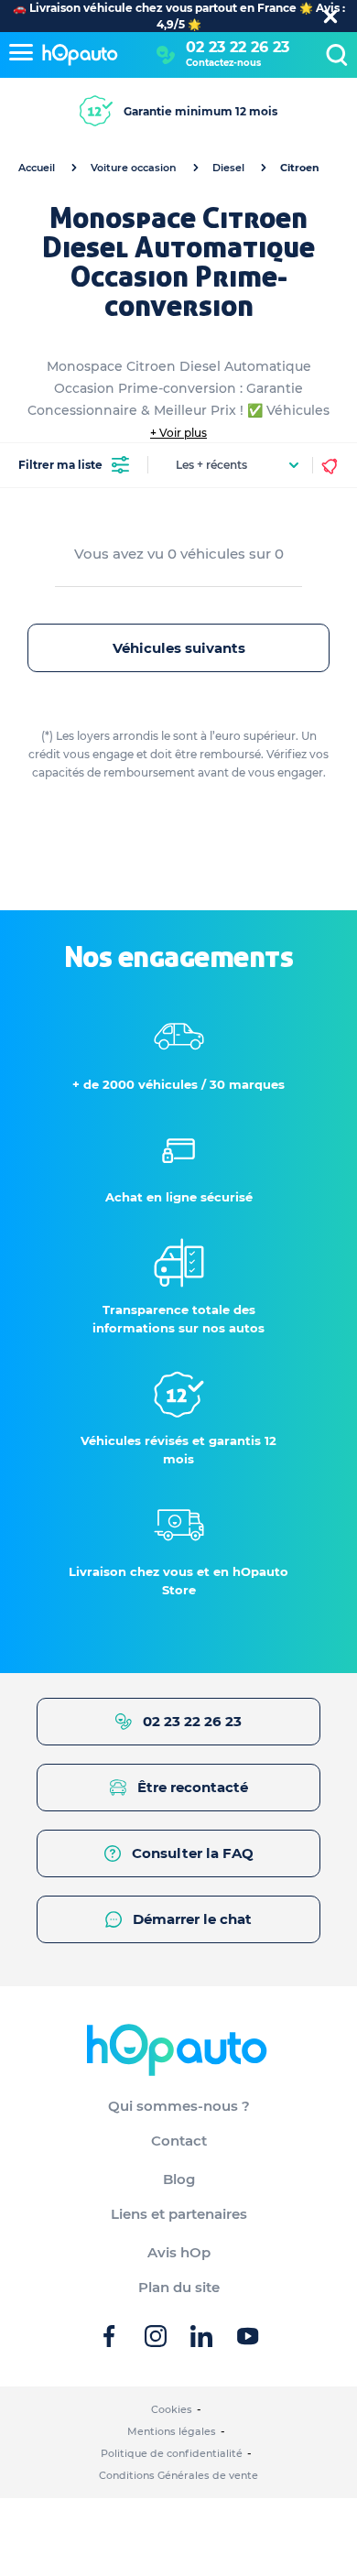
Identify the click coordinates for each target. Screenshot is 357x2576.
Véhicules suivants (179, 648)
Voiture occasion (134, 168)
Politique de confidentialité (172, 2453)
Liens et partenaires (179, 2214)
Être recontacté (193, 1787)
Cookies (172, 2409)
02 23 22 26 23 (238, 47)
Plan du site (179, 2287)
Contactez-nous (223, 63)
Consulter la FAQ (193, 1853)
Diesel (228, 168)
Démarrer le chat (192, 1919)
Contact (179, 2141)
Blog (179, 2179)
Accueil (37, 168)
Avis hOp (179, 2252)
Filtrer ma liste (60, 465)
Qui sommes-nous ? (179, 2106)
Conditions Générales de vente (178, 2475)
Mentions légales (172, 2431)
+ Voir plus (178, 433)
